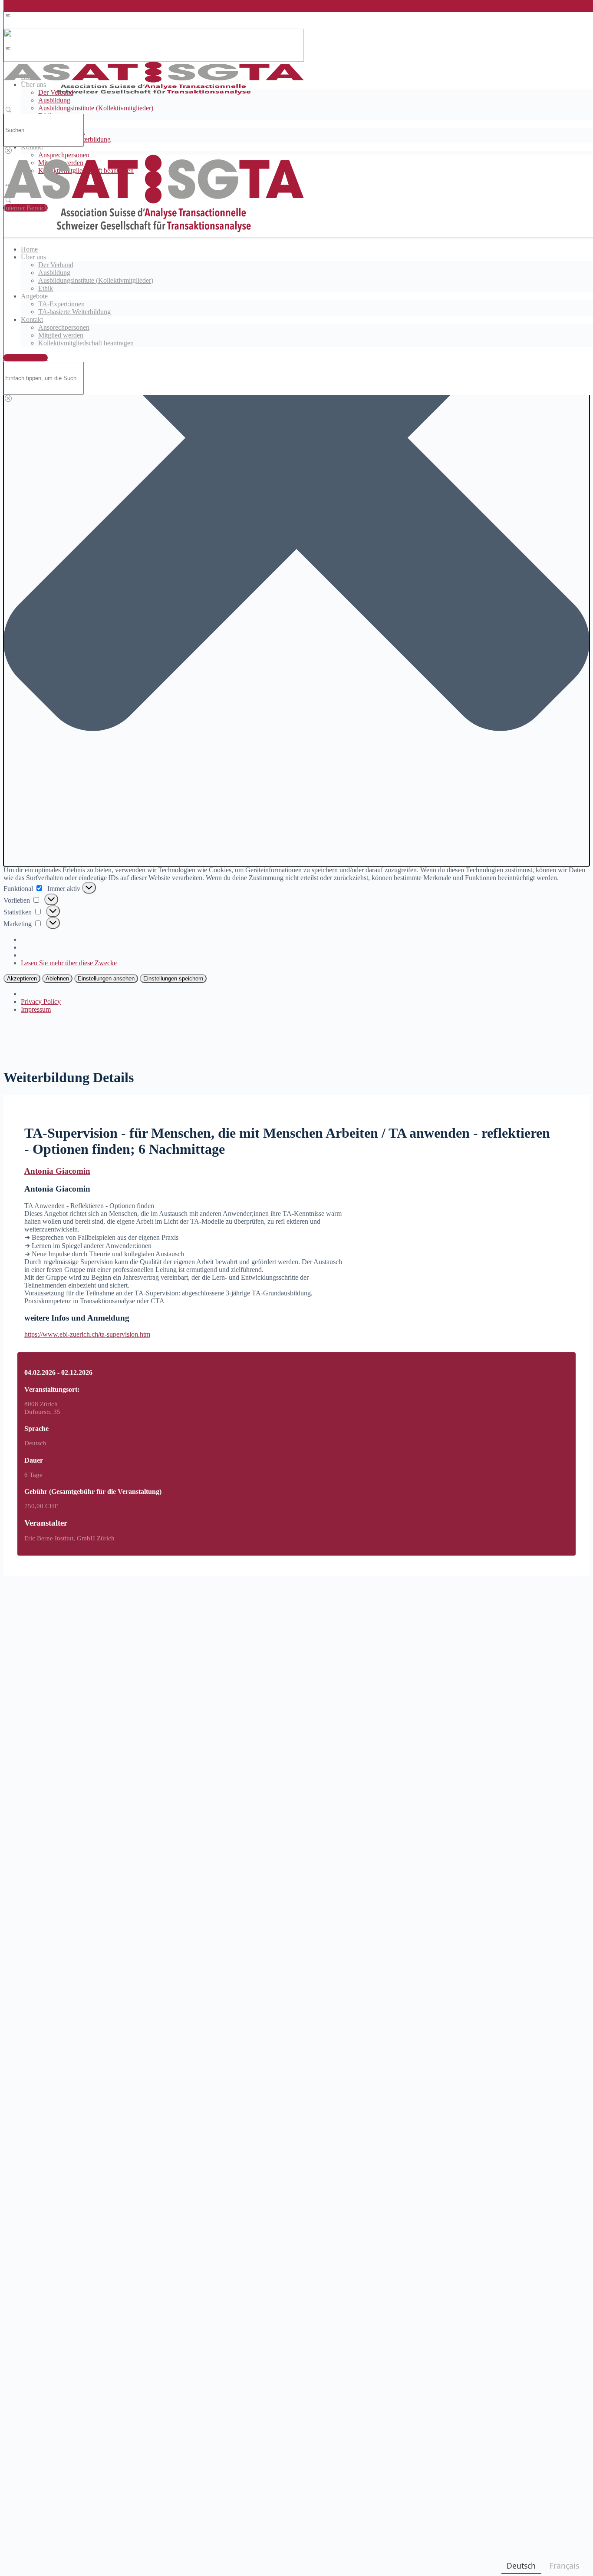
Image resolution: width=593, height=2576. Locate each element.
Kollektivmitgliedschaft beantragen (86, 343)
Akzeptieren (22, 978)
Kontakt (32, 147)
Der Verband (56, 265)
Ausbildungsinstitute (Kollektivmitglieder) (96, 108)
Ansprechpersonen (64, 327)
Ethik (46, 288)
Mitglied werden (61, 335)
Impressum (36, 1009)
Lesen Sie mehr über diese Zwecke (69, 963)
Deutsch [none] (521, 2566)
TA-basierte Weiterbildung (74, 312)
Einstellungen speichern (173, 978)
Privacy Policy (41, 1002)
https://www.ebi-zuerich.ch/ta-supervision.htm (87, 1334)
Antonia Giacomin (57, 1171)
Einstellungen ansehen (106, 978)
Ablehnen (57, 978)
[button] (296, 439)
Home (29, 249)
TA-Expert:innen (61, 304)
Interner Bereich (26, 358)
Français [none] (564, 2566)
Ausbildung (54, 100)
